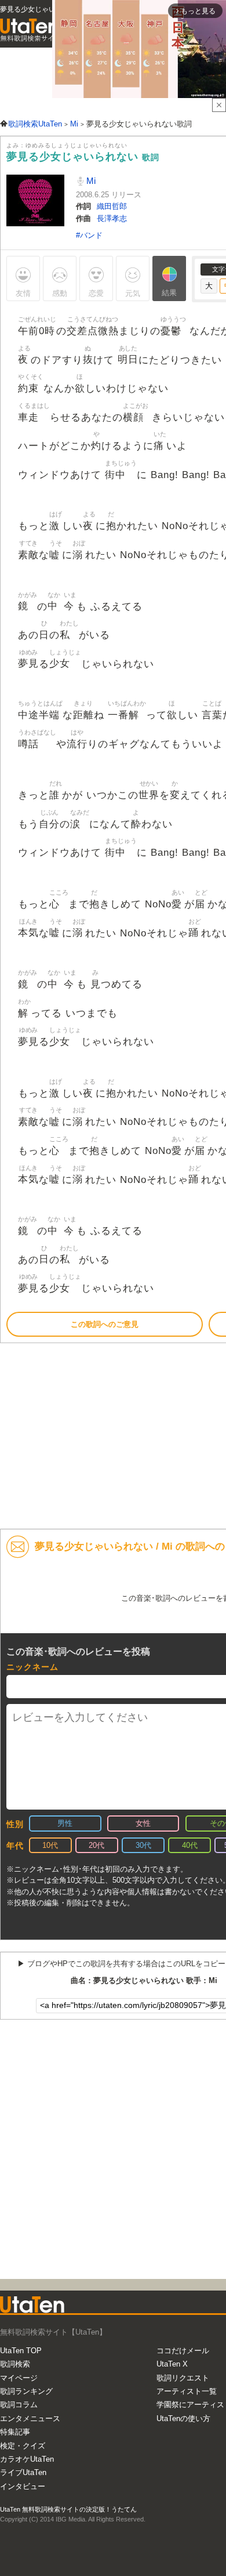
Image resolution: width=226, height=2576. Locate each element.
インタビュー (23, 2486)
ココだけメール (183, 2351)
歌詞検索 (15, 2364)
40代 (190, 1845)
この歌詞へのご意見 (105, 1324)
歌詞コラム (19, 2405)
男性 (65, 1823)
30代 (143, 1845)
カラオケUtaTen (27, 2459)
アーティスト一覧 (187, 2391)
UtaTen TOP (21, 2351)
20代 (96, 1845)
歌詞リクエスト (183, 2378)
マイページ (19, 2378)
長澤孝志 (112, 218)
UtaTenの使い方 (183, 2418)
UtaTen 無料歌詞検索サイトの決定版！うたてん (68, 2509)
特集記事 (15, 2432)
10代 (50, 1845)
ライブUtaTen (23, 2472)
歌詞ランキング (26, 2391)
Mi (90, 181)
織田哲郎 (112, 206)
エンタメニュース (30, 2418)
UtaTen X (172, 2364)
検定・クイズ (23, 2446)
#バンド (89, 235)
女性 (143, 1823)
